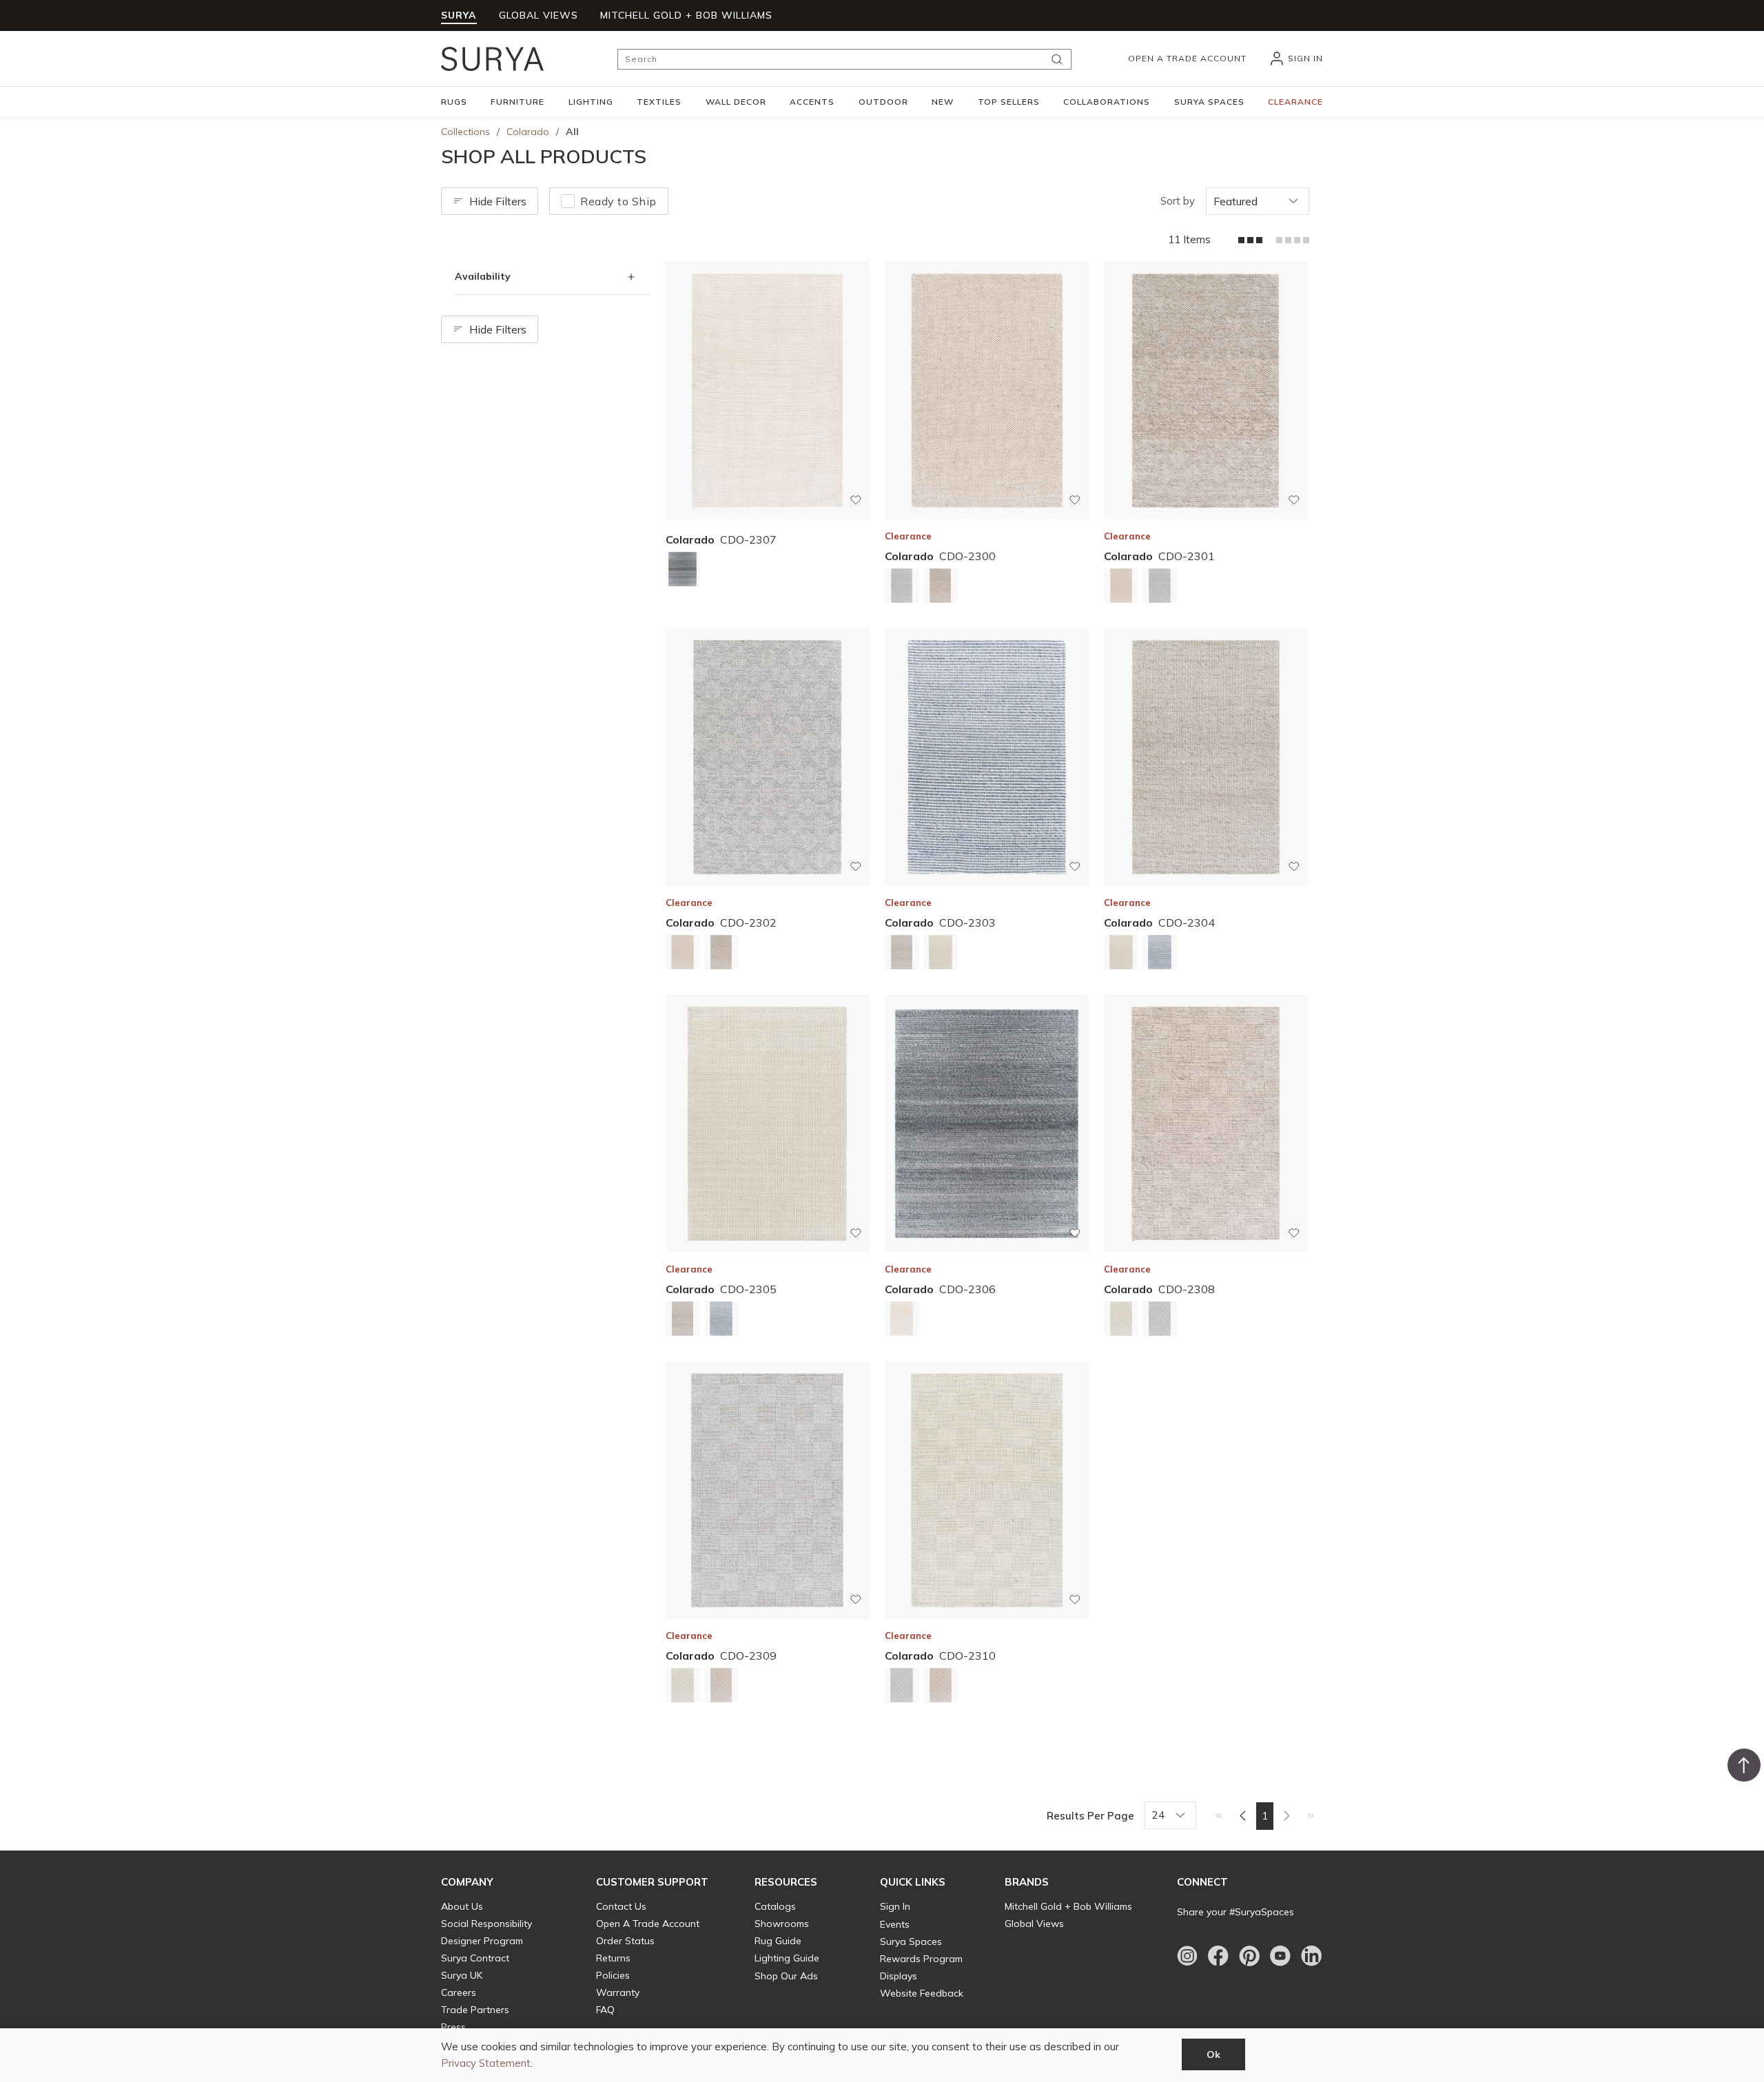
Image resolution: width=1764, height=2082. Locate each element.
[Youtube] (1280, 1956)
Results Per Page (1090, 1816)
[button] (454, 102)
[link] (1219, 1815)
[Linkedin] (1311, 1956)
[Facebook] (1218, 1956)
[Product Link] (683, 571)
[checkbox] (568, 201)
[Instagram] (1187, 1956)
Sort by (1178, 201)
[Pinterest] (1249, 1956)
